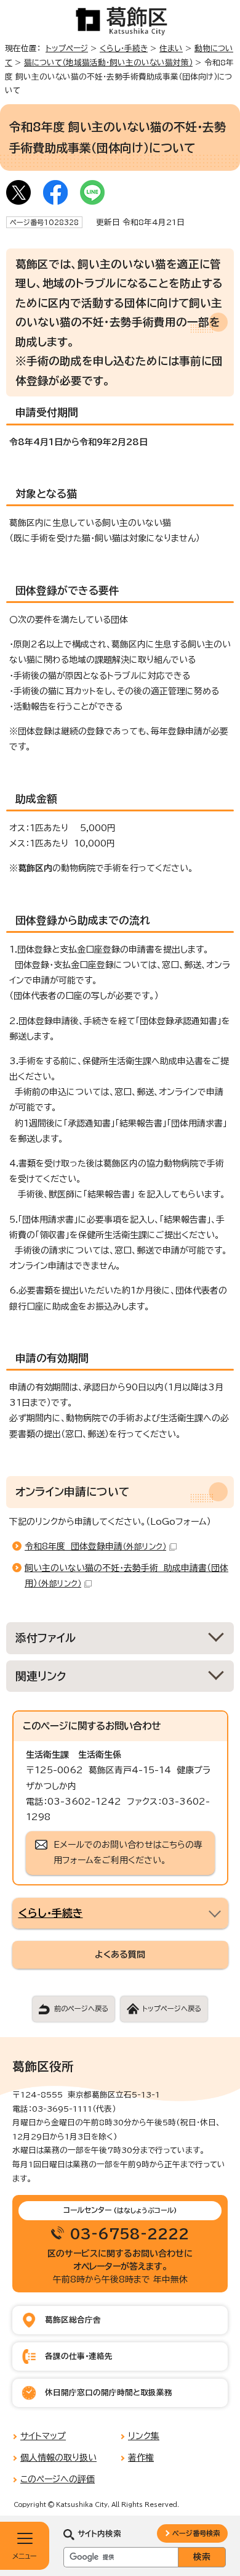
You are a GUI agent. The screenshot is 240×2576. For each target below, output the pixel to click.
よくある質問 (120, 1955)
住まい (171, 48)
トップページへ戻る (172, 2008)
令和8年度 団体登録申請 (95, 1546)
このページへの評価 (58, 2479)
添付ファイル (46, 1638)
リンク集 (144, 2436)
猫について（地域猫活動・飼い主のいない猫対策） (108, 63)
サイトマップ (43, 2436)
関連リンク (41, 1676)
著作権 (141, 2458)
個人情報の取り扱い (58, 2458)
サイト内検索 (99, 2534)
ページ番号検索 (196, 2533)
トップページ (67, 48)
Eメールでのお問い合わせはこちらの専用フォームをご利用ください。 (128, 1852)
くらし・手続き (124, 48)
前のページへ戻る (81, 2008)
